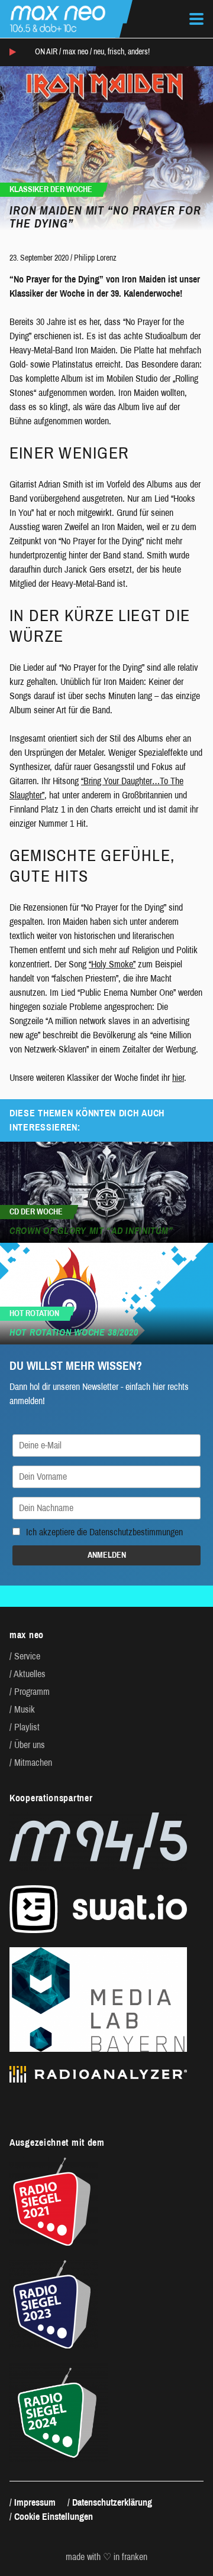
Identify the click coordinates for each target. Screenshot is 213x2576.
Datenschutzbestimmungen (136, 1532)
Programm (32, 1692)
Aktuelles (30, 1674)
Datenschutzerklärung (112, 2502)
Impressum (35, 2502)
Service (27, 1656)
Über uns (30, 1745)
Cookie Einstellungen (54, 2517)
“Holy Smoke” (112, 964)
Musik (25, 1709)
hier (178, 1078)
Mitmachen (33, 1763)
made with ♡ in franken (106, 2557)
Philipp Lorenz (95, 258)
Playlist (27, 1727)
